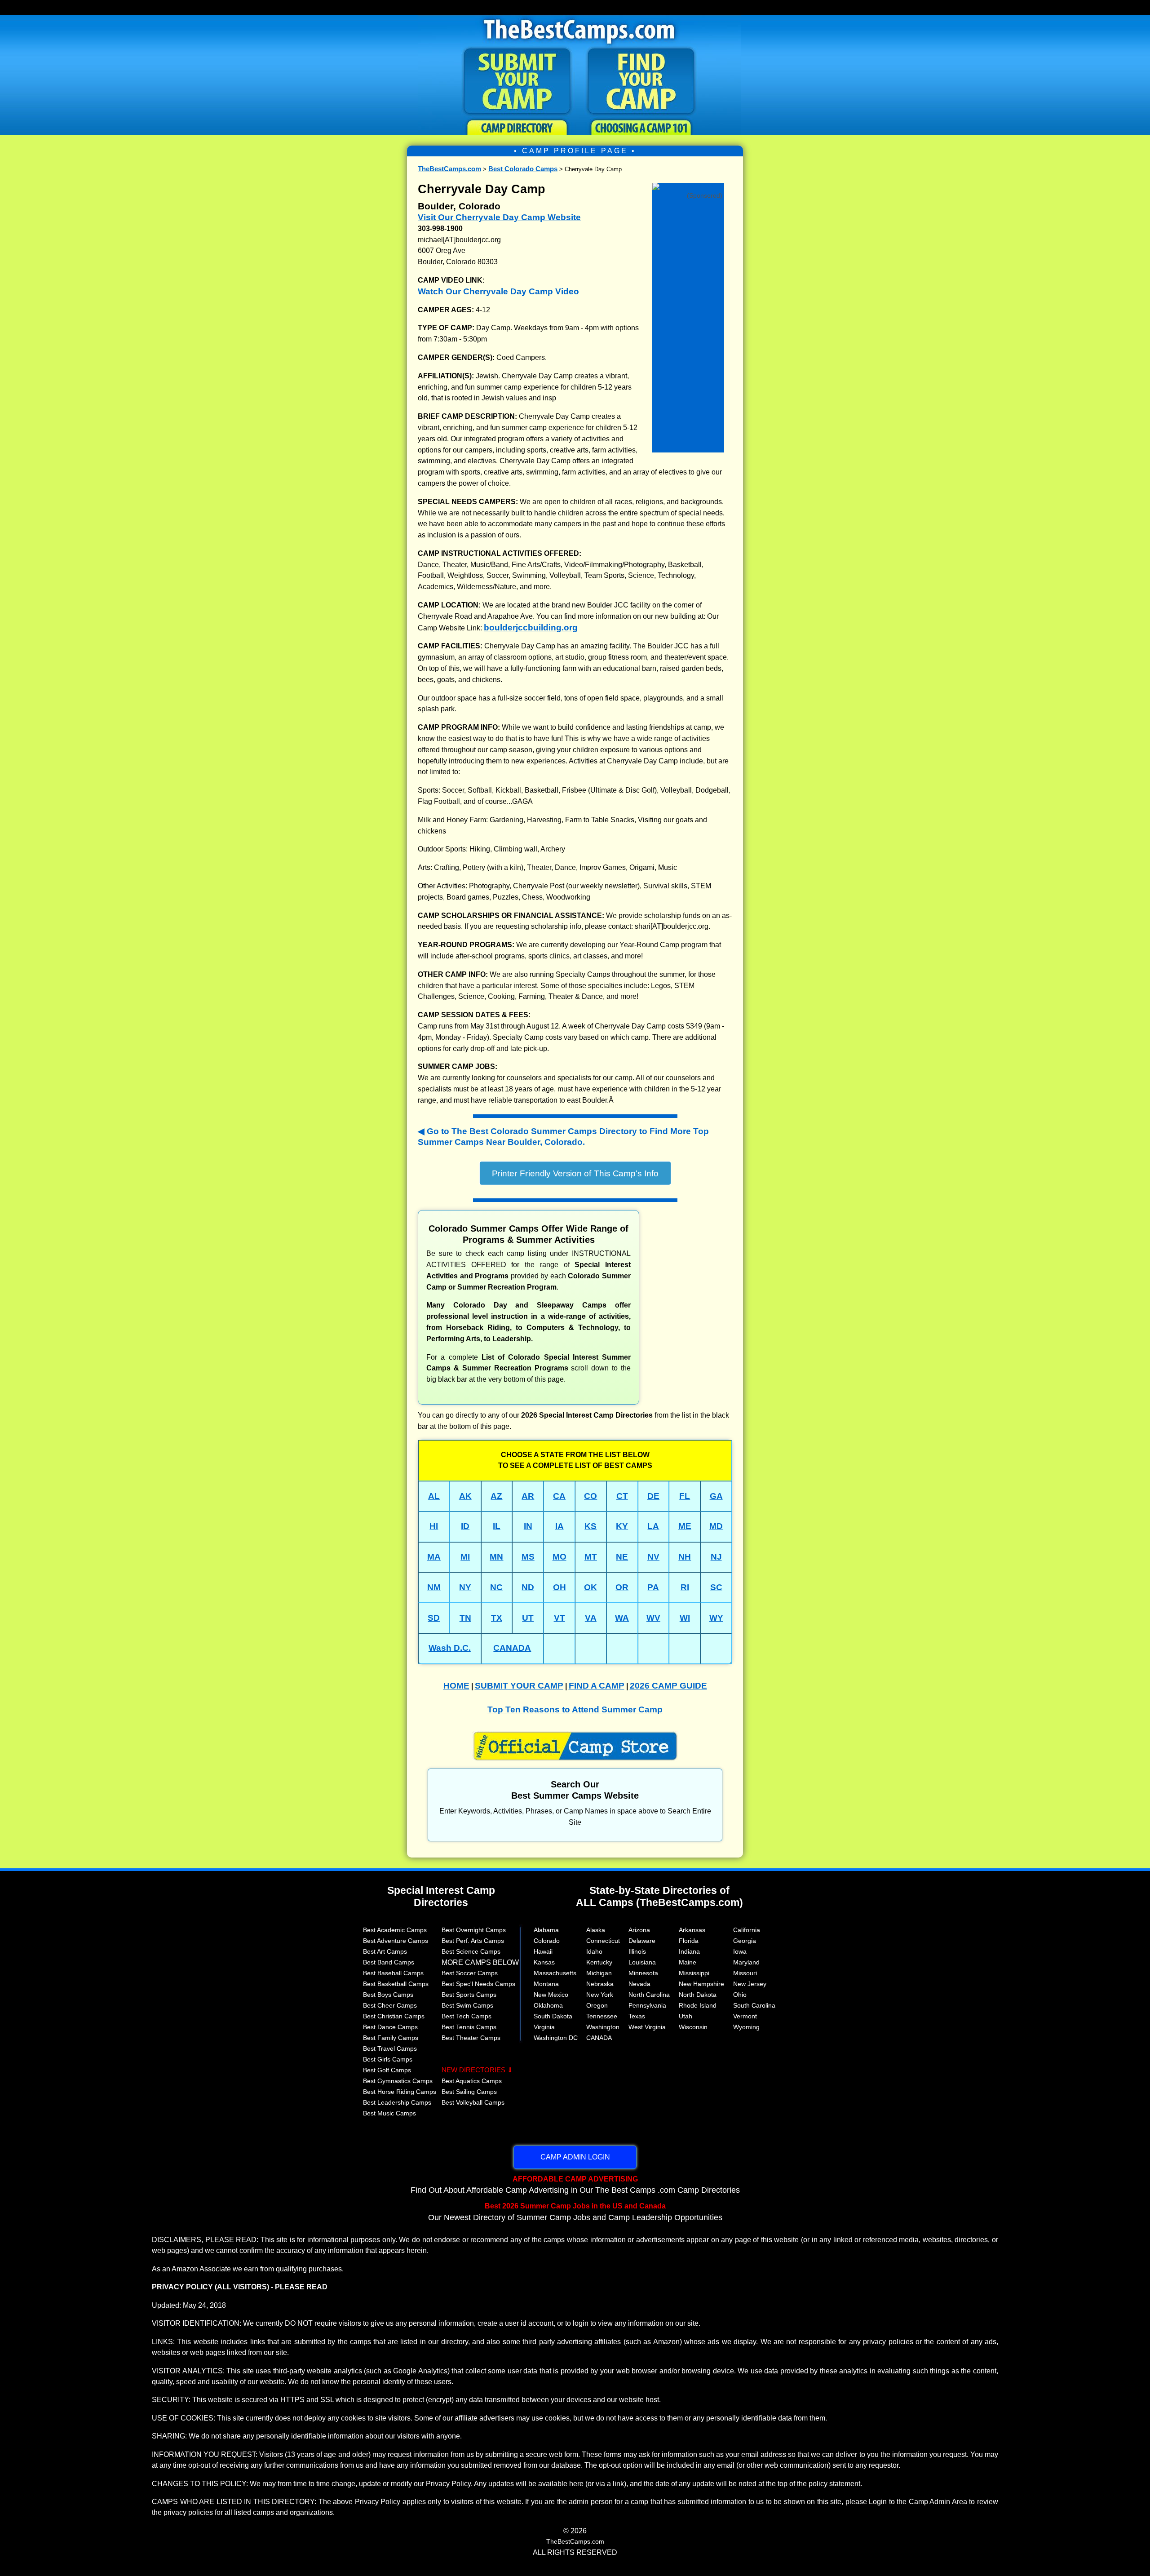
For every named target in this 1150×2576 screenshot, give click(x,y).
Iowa (740, 1951)
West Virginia (647, 2027)
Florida (689, 1941)
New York (600, 1995)
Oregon (597, 2005)
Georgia (745, 1941)
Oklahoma (548, 2005)
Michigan (599, 1973)
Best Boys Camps (388, 1995)
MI (465, 1557)
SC (716, 1587)
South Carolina (754, 2005)
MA (434, 1557)
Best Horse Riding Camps (400, 2092)
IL (497, 1526)
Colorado (547, 1941)
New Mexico (551, 1995)
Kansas (544, 1962)
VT (560, 1618)
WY (716, 1618)
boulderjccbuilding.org (531, 627)
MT (591, 1557)
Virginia (544, 2027)
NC (496, 1587)
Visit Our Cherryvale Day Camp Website (499, 217)
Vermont (745, 2016)
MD (716, 1526)
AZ (496, 1496)
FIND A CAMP (597, 1686)
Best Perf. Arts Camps (473, 1941)
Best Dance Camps (390, 2027)
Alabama (546, 1930)
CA (559, 1496)
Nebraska (600, 1984)
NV (653, 1557)
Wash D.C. (450, 1648)
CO (590, 1496)
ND (528, 1587)
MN (496, 1557)
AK (465, 1496)
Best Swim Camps (467, 2005)
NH (685, 1557)
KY (622, 1526)
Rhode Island (698, 2005)
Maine (688, 1962)
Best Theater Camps (471, 2038)
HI (434, 1526)
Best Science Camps (471, 1951)
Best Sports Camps (469, 1995)
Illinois (637, 1951)
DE (653, 1496)
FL (685, 1496)
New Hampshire (701, 1984)
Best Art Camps (385, 1951)
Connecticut (603, 1941)
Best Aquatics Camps (472, 2081)
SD (434, 1618)
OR (622, 1587)
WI (685, 1618)
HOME (456, 1686)
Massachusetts (555, 1973)
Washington (603, 2027)
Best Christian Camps (394, 2016)
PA (653, 1587)
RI (685, 1587)
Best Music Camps (389, 2113)
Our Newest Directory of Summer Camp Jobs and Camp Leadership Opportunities (575, 2212)
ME (685, 1526)
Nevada (639, 1984)
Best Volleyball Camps (473, 2102)
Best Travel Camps (390, 2048)
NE (622, 1557)
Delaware (642, 1941)
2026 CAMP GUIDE (668, 1686)
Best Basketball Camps (396, 1984)
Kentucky (599, 1962)
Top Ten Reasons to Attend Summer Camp (575, 1709)
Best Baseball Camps (393, 1973)
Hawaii (543, 1951)
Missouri (745, 1973)
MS (528, 1557)
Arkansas (692, 1930)
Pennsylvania (647, 2005)
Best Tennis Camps (469, 2027)
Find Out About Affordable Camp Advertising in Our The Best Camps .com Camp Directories (575, 2185)
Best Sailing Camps (469, 2092)
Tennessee (602, 2016)
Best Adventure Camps (396, 1941)
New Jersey (750, 1984)
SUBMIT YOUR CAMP (519, 1686)
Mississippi (694, 1973)
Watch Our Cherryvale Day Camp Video (498, 291)
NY (465, 1587)
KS (590, 1526)
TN (465, 1618)
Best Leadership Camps (397, 2102)
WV (653, 1618)
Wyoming (746, 2027)
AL (434, 1496)
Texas (637, 2016)
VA (591, 1618)
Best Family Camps (391, 2038)
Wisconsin (693, 2027)
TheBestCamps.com (449, 169)
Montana (546, 1984)
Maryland (746, 1962)
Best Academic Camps (395, 1930)
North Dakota (698, 1995)
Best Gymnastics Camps (398, 2081)
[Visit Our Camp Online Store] (688, 185)
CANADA (512, 1648)
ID (465, 1526)
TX (497, 1618)
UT (528, 1618)
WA (622, 1618)
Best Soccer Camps (470, 1973)
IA (560, 1526)
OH (560, 1587)
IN (528, 1526)
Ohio (740, 1995)
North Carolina (649, 1995)
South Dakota (553, 2016)
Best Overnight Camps (474, 1930)
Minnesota (643, 1973)
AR (528, 1496)
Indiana (689, 1951)
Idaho (594, 1951)
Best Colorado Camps (523, 169)
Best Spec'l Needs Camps (478, 1984)
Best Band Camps (389, 1962)
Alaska (596, 1930)
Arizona (639, 1930)
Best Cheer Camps (390, 2005)
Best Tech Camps (467, 2016)
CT (622, 1496)
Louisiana (642, 1962)
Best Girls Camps (388, 2059)
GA (716, 1496)
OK (590, 1587)
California (747, 1930)
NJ (716, 1557)
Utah (686, 2016)
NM (434, 1587)
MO (560, 1557)
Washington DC (556, 2038)
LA (653, 1526)
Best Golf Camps (387, 2070)
